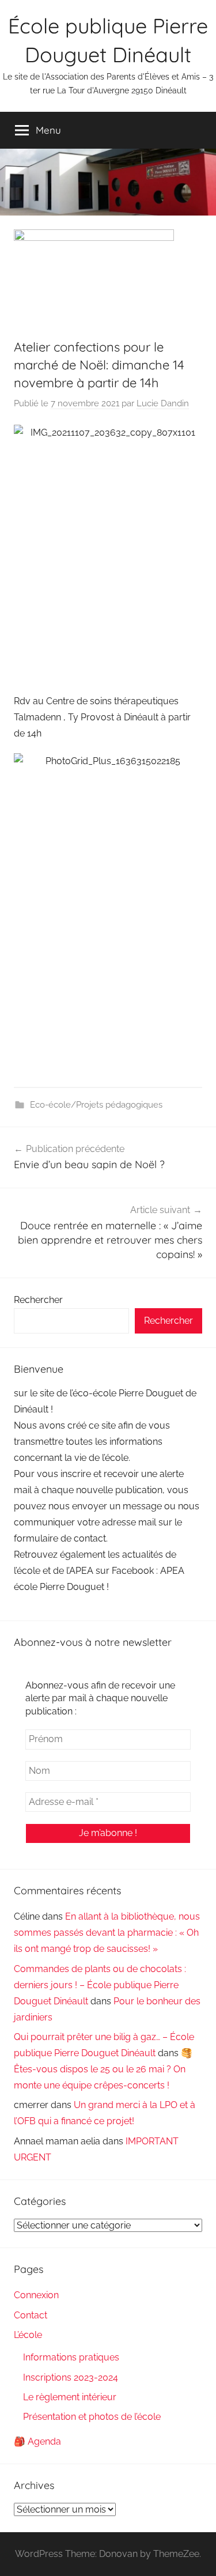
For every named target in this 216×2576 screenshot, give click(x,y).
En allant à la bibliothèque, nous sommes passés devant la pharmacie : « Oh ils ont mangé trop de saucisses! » (107, 1933)
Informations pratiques (71, 2357)
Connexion (36, 2295)
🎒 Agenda (37, 2441)
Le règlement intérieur (70, 2397)
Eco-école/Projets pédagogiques (96, 1105)
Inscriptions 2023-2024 (71, 2377)
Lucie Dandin (163, 403)
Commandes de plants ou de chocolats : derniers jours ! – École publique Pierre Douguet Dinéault (100, 1985)
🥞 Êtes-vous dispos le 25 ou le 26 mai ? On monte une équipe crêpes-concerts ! (103, 2069)
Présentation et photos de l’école (92, 2417)
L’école (28, 2335)
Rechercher (38, 1300)
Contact (31, 2315)
